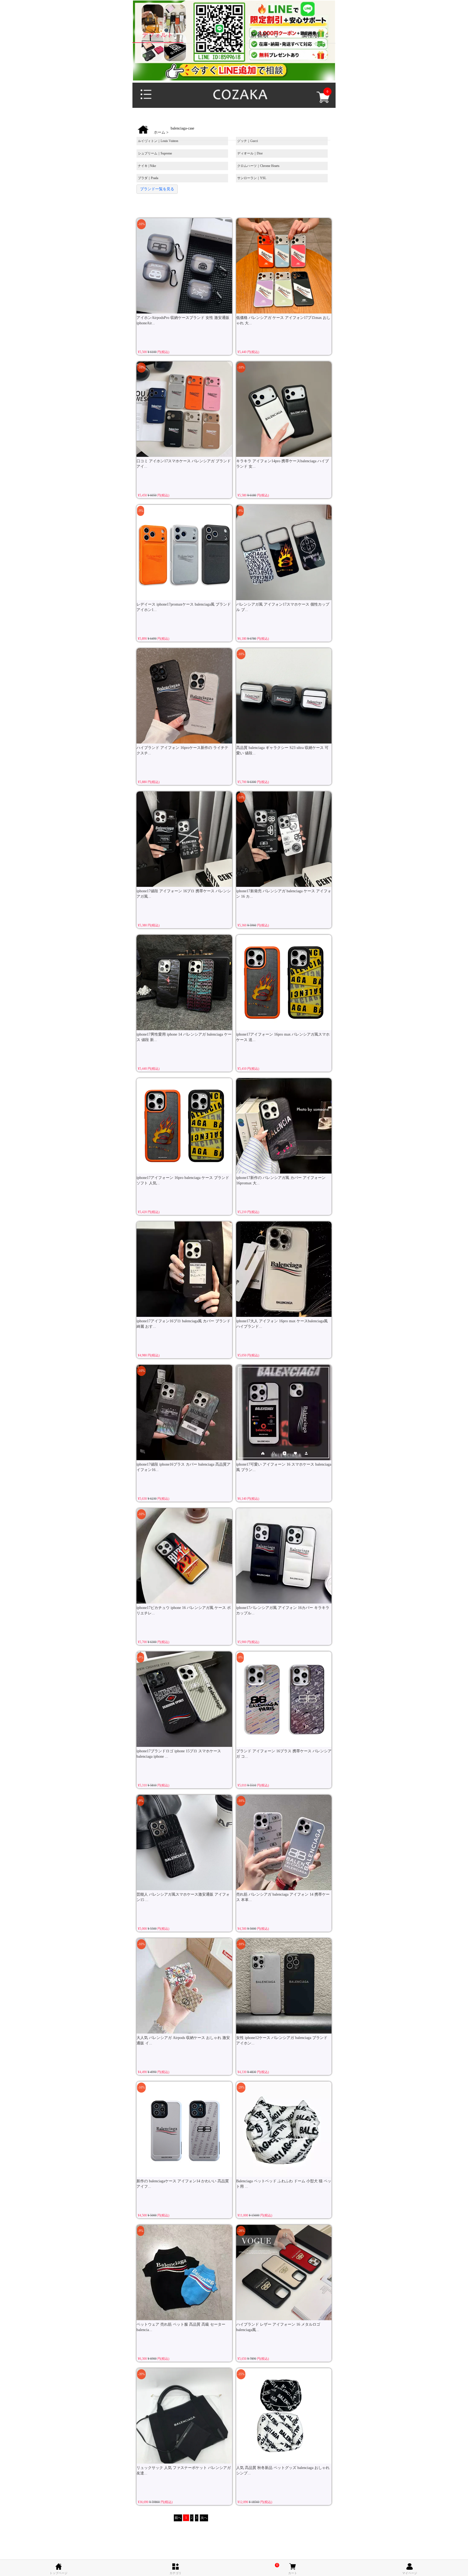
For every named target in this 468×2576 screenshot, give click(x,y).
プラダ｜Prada (148, 178)
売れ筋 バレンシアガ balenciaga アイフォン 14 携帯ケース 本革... (283, 1897)
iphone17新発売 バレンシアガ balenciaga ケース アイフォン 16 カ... (284, 894)
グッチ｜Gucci (248, 141)
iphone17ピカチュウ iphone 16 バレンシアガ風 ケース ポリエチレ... (184, 1610)
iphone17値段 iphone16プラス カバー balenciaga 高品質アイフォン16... (183, 1467)
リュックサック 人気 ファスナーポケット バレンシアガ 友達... (184, 2470)
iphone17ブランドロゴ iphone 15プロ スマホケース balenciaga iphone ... (179, 1754)
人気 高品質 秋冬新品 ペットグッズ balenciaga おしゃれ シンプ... (283, 2470)
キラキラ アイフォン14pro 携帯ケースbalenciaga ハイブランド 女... (282, 464)
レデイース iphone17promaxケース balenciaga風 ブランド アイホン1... (184, 607)
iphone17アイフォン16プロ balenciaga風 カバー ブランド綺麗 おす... (183, 1324)
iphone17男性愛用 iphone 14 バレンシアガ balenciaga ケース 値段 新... (184, 1037)
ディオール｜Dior (250, 153)
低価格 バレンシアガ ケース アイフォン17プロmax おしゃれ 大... (283, 320)
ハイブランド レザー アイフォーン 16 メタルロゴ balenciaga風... (278, 2327)
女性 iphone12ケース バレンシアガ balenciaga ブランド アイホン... (282, 2040)
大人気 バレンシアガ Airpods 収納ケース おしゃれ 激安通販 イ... (183, 2040)
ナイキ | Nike (147, 166)
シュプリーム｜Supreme (155, 153)
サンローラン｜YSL (252, 178)
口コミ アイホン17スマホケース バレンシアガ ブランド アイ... (184, 464)
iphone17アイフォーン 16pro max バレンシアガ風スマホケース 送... (283, 1037)
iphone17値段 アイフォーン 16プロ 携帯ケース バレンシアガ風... (184, 894)
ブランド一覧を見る (157, 189)
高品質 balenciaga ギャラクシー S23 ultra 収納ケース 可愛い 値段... (282, 750)
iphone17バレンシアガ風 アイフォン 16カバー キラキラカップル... (283, 1610)
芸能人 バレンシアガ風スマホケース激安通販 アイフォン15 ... (183, 1897)
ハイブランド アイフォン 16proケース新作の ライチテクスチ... (182, 750)
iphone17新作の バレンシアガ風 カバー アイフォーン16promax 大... (281, 1180)
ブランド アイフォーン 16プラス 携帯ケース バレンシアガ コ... (284, 1754)
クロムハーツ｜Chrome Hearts (258, 166)
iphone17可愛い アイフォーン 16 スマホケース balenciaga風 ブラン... (284, 1467)
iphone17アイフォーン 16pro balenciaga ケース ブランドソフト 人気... (183, 1180)
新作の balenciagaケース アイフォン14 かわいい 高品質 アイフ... (183, 2184)
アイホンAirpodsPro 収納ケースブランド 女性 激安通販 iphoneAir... (183, 320)
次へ (204, 2518)
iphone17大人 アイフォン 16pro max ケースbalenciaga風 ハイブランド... (282, 1324)
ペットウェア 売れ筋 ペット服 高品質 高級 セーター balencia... (181, 2327)
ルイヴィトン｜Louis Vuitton (158, 141)
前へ (178, 2518)
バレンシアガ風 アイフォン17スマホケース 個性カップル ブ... (283, 607)
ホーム (160, 132)
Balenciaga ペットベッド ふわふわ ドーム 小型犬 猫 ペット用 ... (284, 2184)
